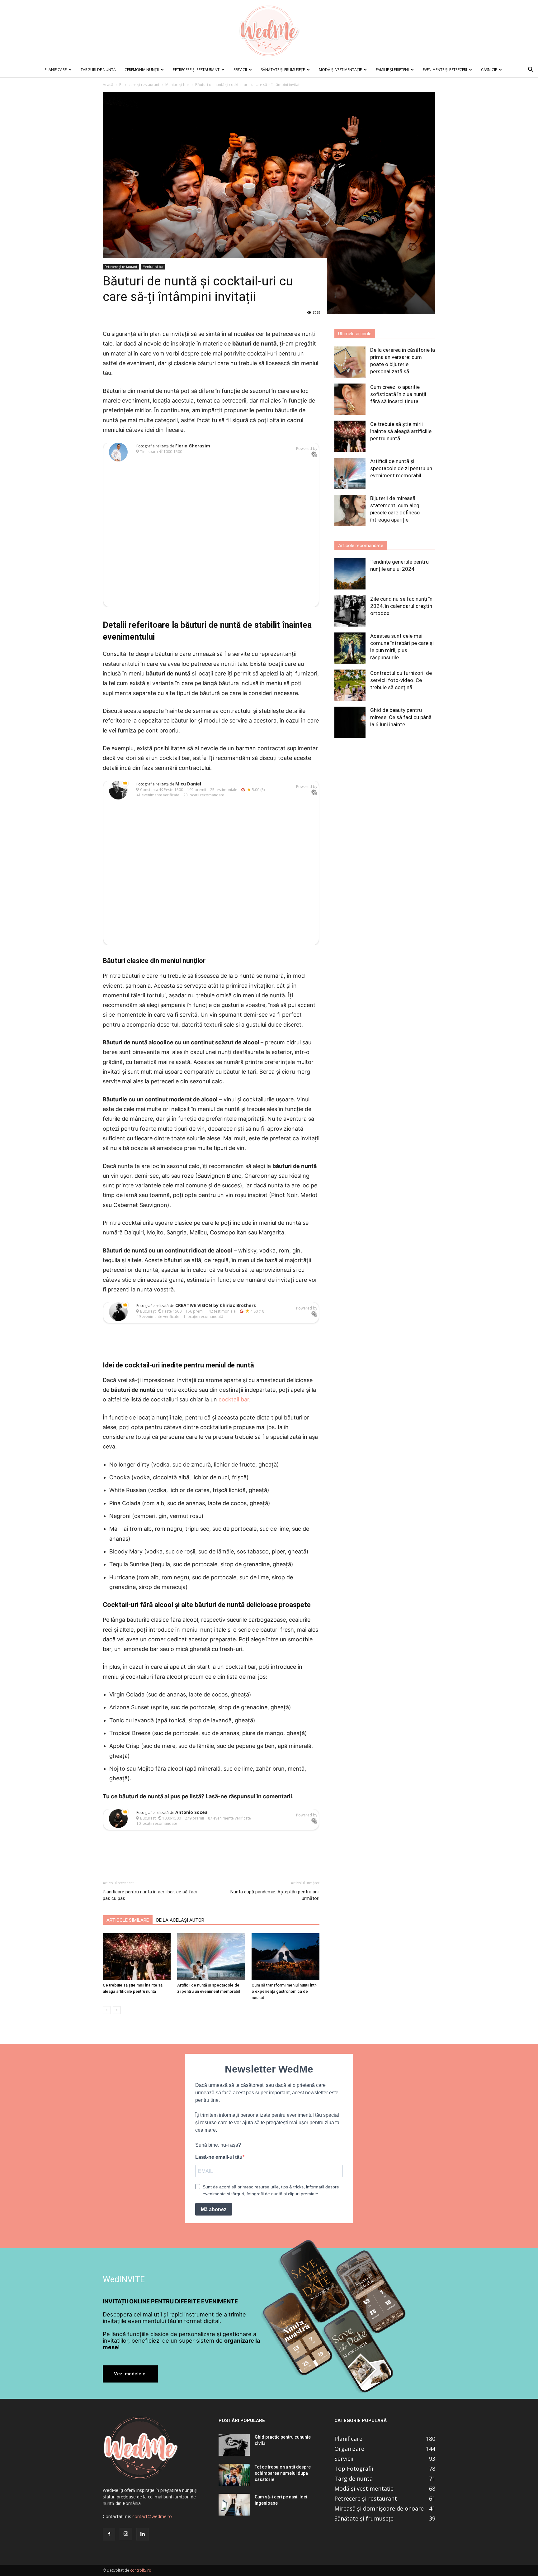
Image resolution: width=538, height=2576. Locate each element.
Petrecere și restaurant (196, 70)
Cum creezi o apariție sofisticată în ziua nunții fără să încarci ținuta (398, 394)
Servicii (240, 70)
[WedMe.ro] (269, 31)
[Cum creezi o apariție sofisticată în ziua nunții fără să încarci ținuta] (350, 399)
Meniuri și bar (177, 85)
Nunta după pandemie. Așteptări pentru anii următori (275, 1895)
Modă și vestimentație (340, 70)
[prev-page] (107, 2010)
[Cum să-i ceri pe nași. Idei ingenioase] (234, 2505)
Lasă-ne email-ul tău (219, 2157)
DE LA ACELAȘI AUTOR (180, 1920)
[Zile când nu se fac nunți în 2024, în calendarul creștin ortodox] (350, 611)
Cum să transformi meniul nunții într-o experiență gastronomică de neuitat (285, 1991)
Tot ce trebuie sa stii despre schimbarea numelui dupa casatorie (283, 2473)
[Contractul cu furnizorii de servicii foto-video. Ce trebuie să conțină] (350, 685)
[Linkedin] (143, 2534)
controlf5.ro (141, 2570)
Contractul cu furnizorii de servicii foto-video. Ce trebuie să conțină (401, 680)
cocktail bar (234, 1399)
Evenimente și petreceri (445, 70)
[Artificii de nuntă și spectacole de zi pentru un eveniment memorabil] (211, 1957)
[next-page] (117, 2010)
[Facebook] (109, 2534)
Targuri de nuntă (98, 70)
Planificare (56, 70)
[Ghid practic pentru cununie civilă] (234, 2445)
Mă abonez (214, 2209)
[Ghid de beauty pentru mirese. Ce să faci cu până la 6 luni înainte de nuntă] (350, 722)
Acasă (108, 85)
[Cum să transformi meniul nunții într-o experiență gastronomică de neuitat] (286, 1957)
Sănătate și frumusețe (283, 70)
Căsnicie (489, 70)
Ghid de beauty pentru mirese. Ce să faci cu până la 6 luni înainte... (401, 717)
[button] (531, 70)
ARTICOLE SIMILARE (128, 1920)
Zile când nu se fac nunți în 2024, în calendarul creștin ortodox (401, 606)
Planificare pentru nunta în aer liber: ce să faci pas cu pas (150, 1895)
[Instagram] (126, 2534)
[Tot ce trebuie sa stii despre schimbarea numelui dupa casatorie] (234, 2475)
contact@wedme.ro (152, 2516)
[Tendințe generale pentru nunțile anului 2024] (350, 574)
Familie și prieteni (392, 70)
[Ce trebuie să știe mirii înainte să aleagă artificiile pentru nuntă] (137, 1957)
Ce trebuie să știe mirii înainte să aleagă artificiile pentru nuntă (401, 431)
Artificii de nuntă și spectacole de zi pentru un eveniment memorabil (401, 468)
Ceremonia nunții (142, 70)
